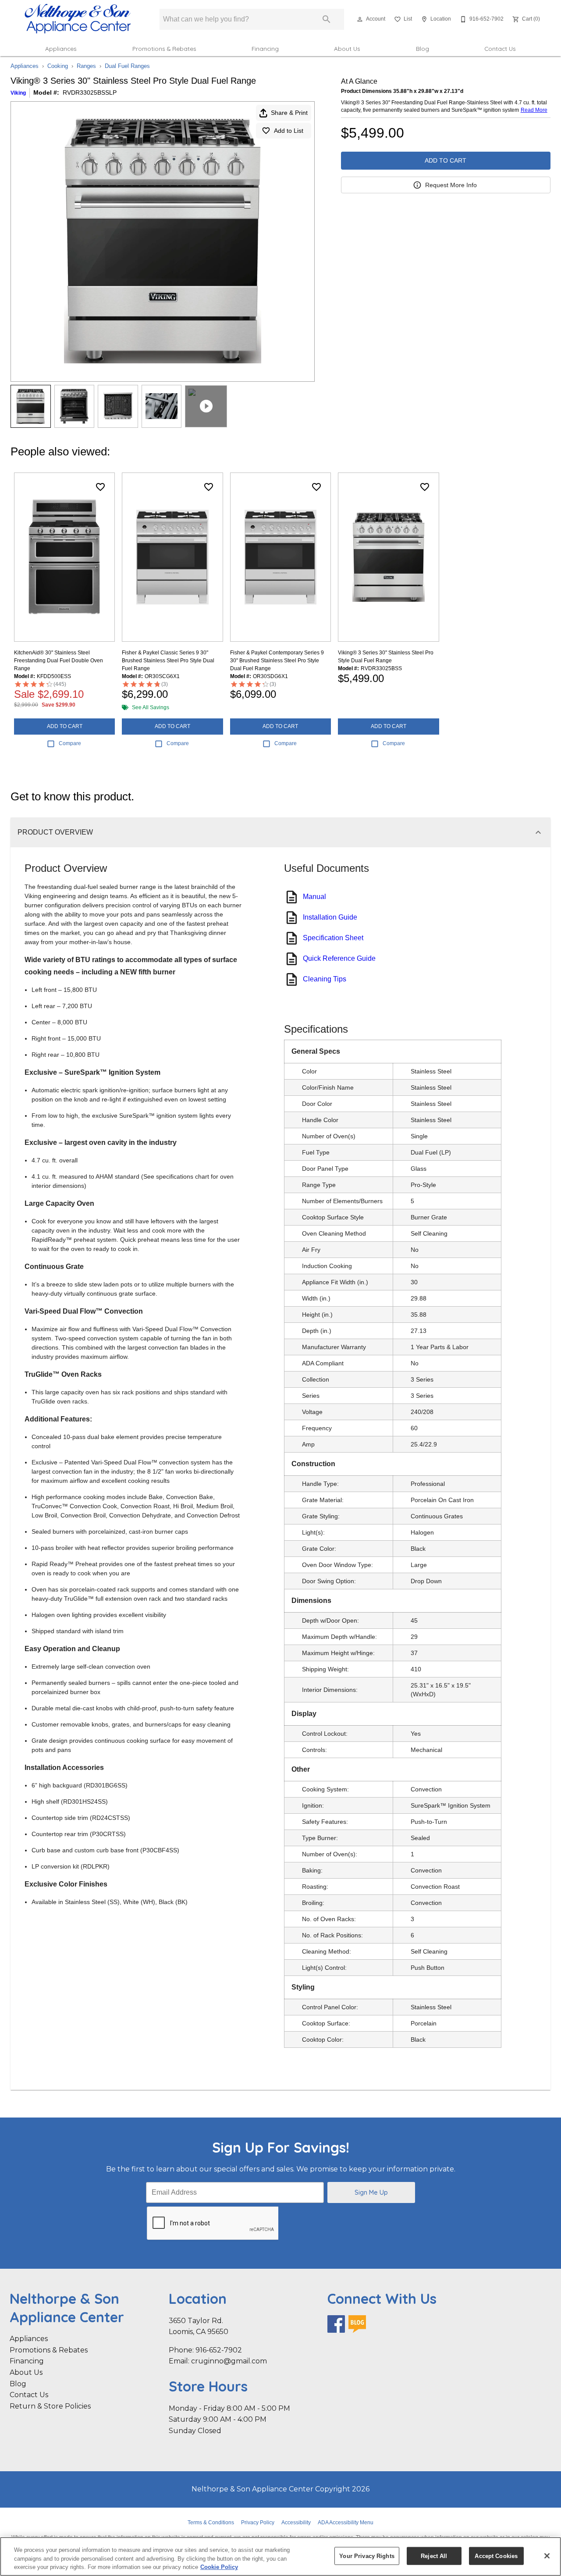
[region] (280, 2556)
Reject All (434, 2556)
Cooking (58, 66)
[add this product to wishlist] (100, 487)
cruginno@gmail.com (229, 2361)
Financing (265, 48)
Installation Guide (330, 917)
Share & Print (289, 113)
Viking (18, 93)
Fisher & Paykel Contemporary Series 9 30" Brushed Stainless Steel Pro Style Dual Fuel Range (277, 661)
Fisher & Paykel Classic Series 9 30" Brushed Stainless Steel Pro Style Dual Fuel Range (168, 661)
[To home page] (78, 19)
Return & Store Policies (50, 2406)
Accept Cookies (496, 2556)
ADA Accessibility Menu (346, 2523)
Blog (423, 48)
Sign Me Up (371, 2192)
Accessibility (296, 2523)
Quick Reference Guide (339, 958)
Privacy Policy (258, 2523)
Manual (314, 897)
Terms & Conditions (211, 2523)
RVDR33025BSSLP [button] (90, 92)
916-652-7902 (219, 2350)
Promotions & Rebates (164, 48)
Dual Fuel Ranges (127, 66)
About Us (347, 48)
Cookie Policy (219, 2567)
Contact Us (500, 48)
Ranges (86, 66)
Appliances (61, 48)
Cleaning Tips (325, 979)
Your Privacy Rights (367, 2556)
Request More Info (451, 185)
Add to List (289, 131)
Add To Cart (446, 160)
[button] (360, 19)
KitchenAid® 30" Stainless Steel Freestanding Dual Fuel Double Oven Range (59, 661)
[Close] (547, 2556)
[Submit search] (327, 19)
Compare (70, 743)
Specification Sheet (333, 938)
